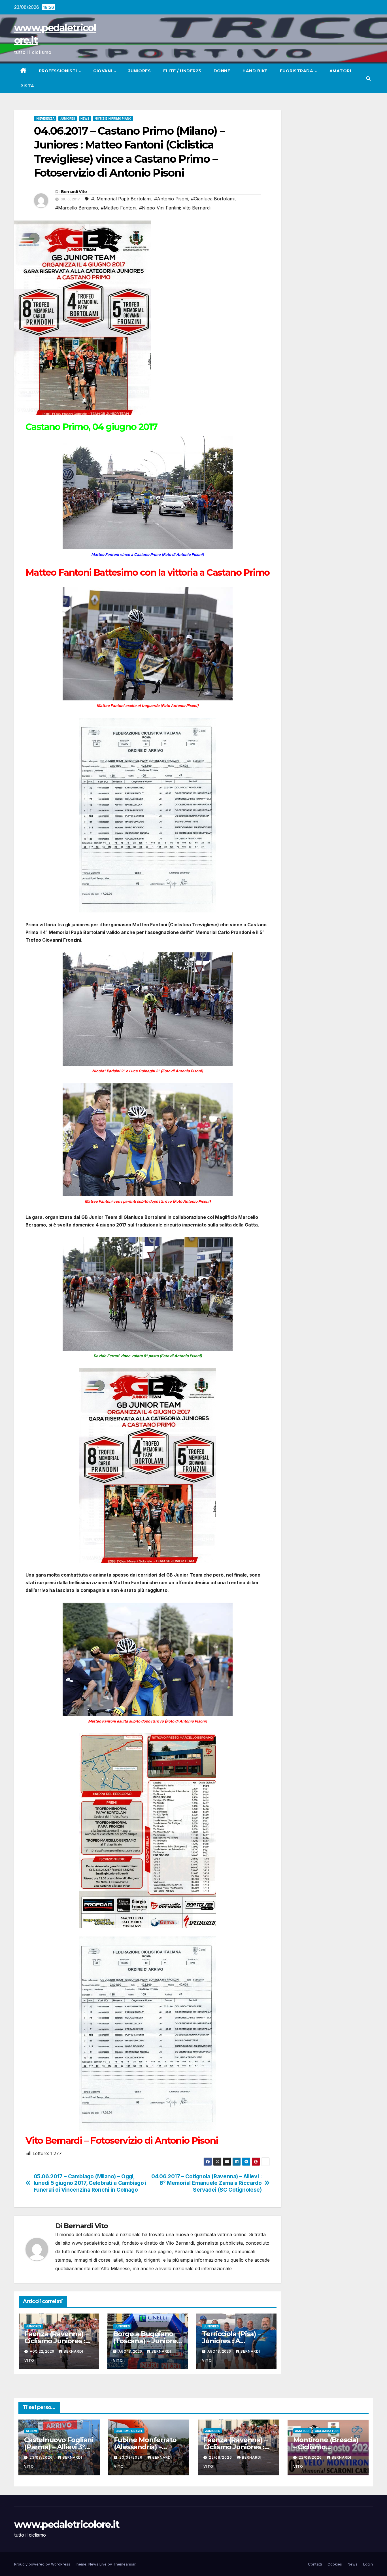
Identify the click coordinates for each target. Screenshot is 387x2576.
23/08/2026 (42, 2457)
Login (368, 2564)
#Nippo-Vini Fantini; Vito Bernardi (175, 208)
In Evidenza (45, 118)
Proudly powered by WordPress (43, 2564)
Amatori (340, 71)
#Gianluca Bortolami (213, 199)
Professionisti (59, 71)
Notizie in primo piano (113, 118)
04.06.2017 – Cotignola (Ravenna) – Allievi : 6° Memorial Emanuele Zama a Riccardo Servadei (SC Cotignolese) (206, 2183)
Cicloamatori (327, 2431)
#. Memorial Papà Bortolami (121, 199)
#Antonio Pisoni (171, 199)
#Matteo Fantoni (119, 208)
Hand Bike (255, 71)
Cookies (335, 2564)
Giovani (103, 71)
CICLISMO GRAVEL (129, 2431)
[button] (368, 79)
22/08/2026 (221, 2457)
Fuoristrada (297, 71)
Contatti (315, 2564)
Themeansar (124, 2564)
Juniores (140, 71)
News (85, 118)
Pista (27, 86)
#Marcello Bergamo (77, 208)
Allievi (31, 2431)
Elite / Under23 (182, 71)
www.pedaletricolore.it (67, 2524)
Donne (222, 71)
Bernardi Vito (74, 192)
